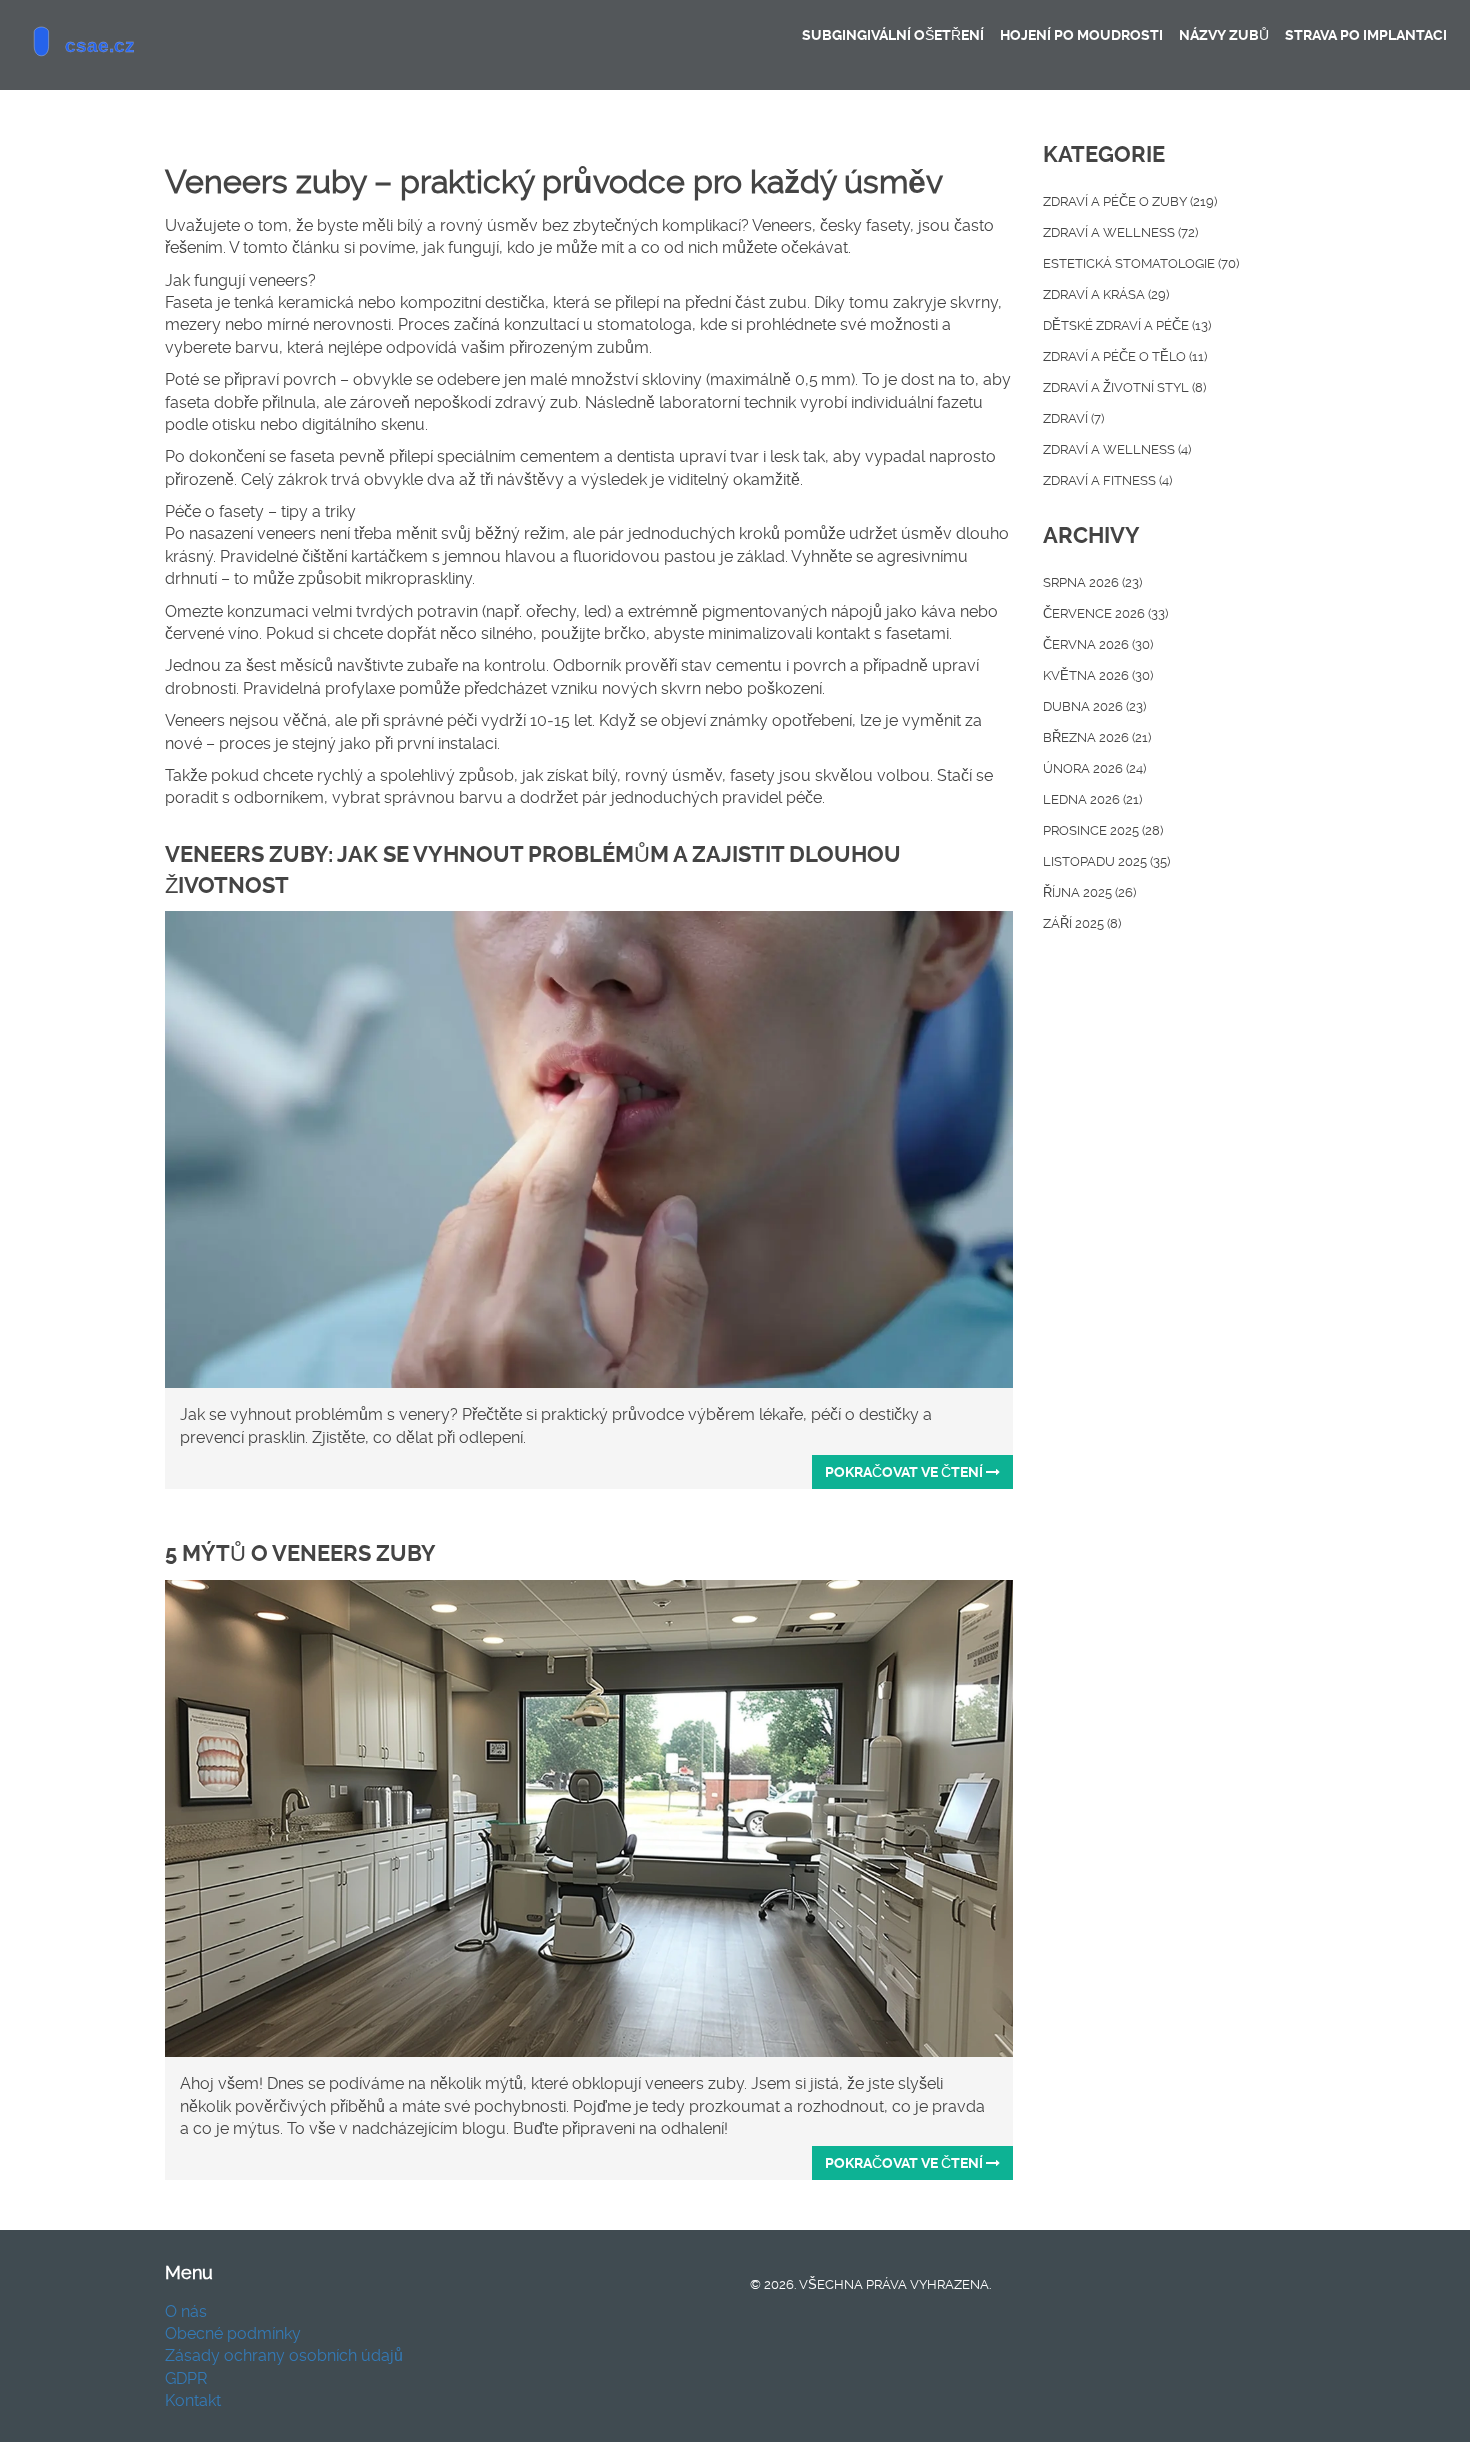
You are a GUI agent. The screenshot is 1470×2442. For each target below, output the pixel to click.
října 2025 (1089, 892)
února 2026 (1094, 768)
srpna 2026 (1092, 582)
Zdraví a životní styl (1124, 387)
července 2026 (1105, 613)
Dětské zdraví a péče (1127, 325)
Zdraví (1073, 418)
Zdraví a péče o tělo (1125, 356)
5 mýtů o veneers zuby (300, 1553)
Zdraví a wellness (1120, 232)
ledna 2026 (1092, 799)
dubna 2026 (1094, 706)
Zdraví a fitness (1107, 480)
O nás (186, 2311)
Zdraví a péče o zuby (1130, 201)
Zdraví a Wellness (1117, 449)
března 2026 (1097, 737)
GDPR (186, 2378)
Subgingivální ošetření (893, 35)
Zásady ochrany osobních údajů (284, 2355)
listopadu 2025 (1106, 861)
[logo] (165, 45)
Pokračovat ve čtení (905, 1472)
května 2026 (1098, 675)
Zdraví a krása (1106, 294)
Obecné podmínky (233, 2333)
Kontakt (193, 2400)
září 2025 (1082, 923)
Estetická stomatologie (1141, 263)
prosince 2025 (1103, 830)
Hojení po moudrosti (1081, 35)
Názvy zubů (1224, 35)
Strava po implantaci (1366, 35)
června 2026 (1098, 644)
